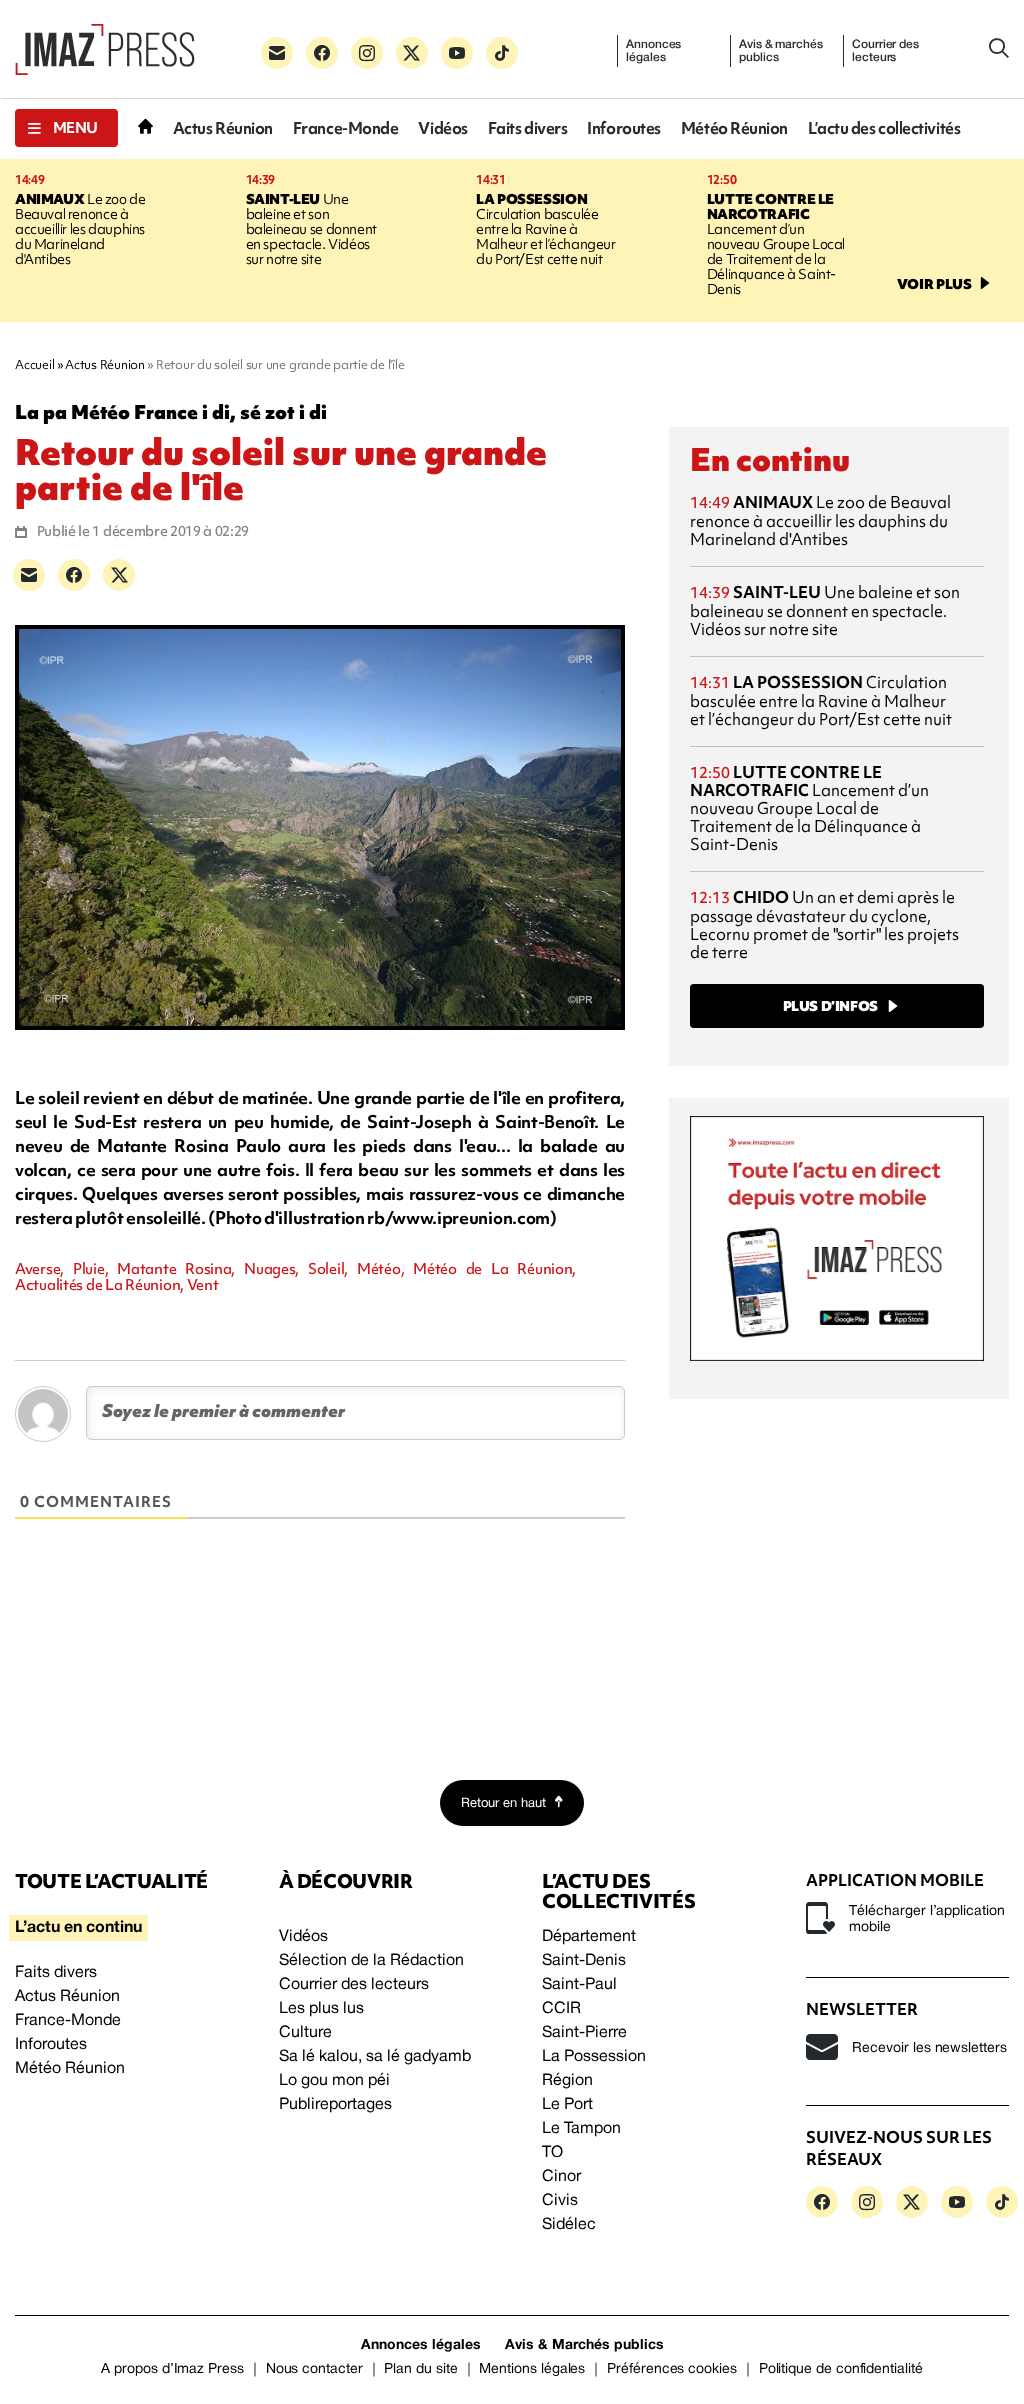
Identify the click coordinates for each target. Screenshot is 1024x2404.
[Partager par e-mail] (29, 575)
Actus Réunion (223, 128)
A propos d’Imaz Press (172, 2369)
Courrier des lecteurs (885, 51)
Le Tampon (581, 2129)
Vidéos (442, 128)
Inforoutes (624, 128)
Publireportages (335, 2105)
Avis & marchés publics (780, 51)
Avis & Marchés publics (584, 2345)
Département (589, 1937)
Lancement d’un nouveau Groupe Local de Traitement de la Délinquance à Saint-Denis (776, 244)
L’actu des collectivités (884, 128)
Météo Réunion (734, 128)
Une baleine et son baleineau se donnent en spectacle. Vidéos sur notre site (311, 229)
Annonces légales (653, 51)
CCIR (561, 2009)
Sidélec (569, 2225)
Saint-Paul (579, 1985)
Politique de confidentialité (841, 2369)
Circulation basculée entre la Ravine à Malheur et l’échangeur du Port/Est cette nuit (545, 229)
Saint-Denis (584, 1961)
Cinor (561, 2177)
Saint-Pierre (584, 2033)
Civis (560, 2201)
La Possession (594, 2057)
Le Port (567, 2105)
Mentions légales (532, 2369)
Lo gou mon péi (334, 2081)
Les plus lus (321, 2009)
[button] (66, 128)
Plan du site (420, 2369)
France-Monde (346, 128)
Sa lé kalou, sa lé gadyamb (375, 2057)
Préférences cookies (672, 2369)
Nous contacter (314, 2369)
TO (552, 2153)
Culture (305, 2033)
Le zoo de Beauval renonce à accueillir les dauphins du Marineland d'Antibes (80, 229)
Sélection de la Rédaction (371, 1961)
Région (567, 2081)
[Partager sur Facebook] (74, 575)
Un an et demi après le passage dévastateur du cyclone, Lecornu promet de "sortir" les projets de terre (824, 924)
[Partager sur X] (119, 575)
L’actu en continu (78, 1928)
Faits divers (528, 128)
